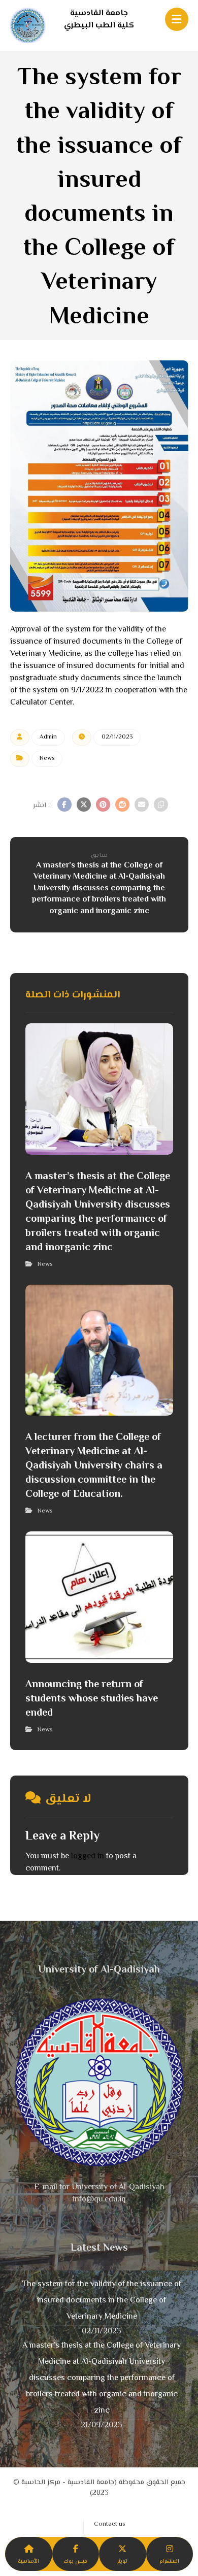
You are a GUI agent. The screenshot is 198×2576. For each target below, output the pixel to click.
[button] (64, 805)
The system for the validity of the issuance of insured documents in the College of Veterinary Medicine (102, 2301)
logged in (88, 1856)
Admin (48, 737)
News (47, 759)
